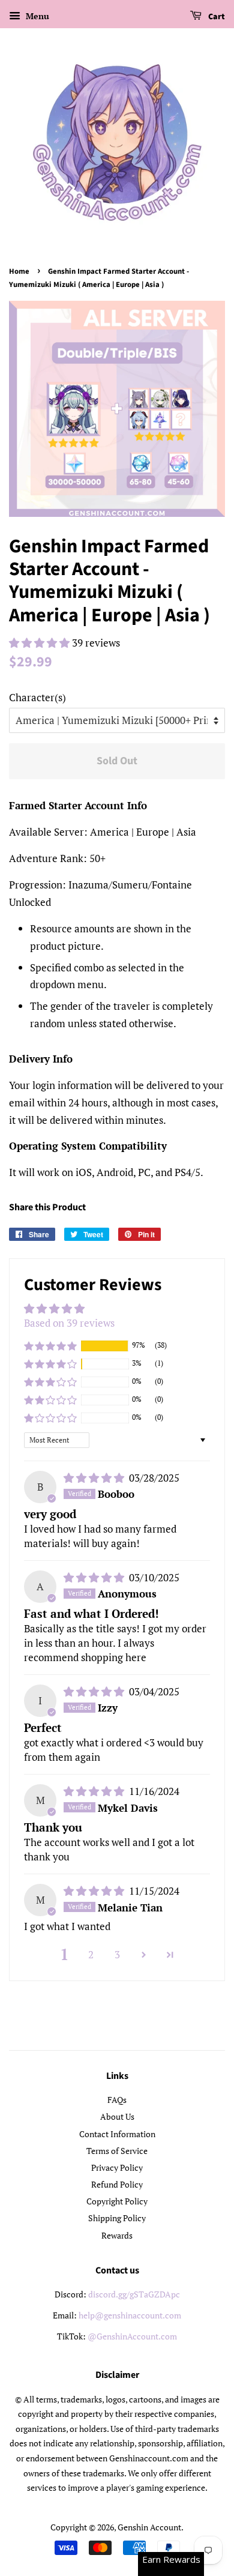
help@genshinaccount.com (130, 2315)
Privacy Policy (117, 2167)
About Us (117, 2116)
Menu (36, 16)
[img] (95, 1478)
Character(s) (37, 697)
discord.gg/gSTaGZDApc (134, 2294)
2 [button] (91, 1954)
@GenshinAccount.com (132, 2336)
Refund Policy (117, 2184)
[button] (40, 643)
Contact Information (117, 2134)
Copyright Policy (117, 2201)
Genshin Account (149, 2527)
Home (19, 271)
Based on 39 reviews (69, 1323)
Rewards (117, 2235)
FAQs (117, 2100)
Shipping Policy (117, 2218)
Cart (216, 17)
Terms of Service (117, 2151)
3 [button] (117, 1954)
